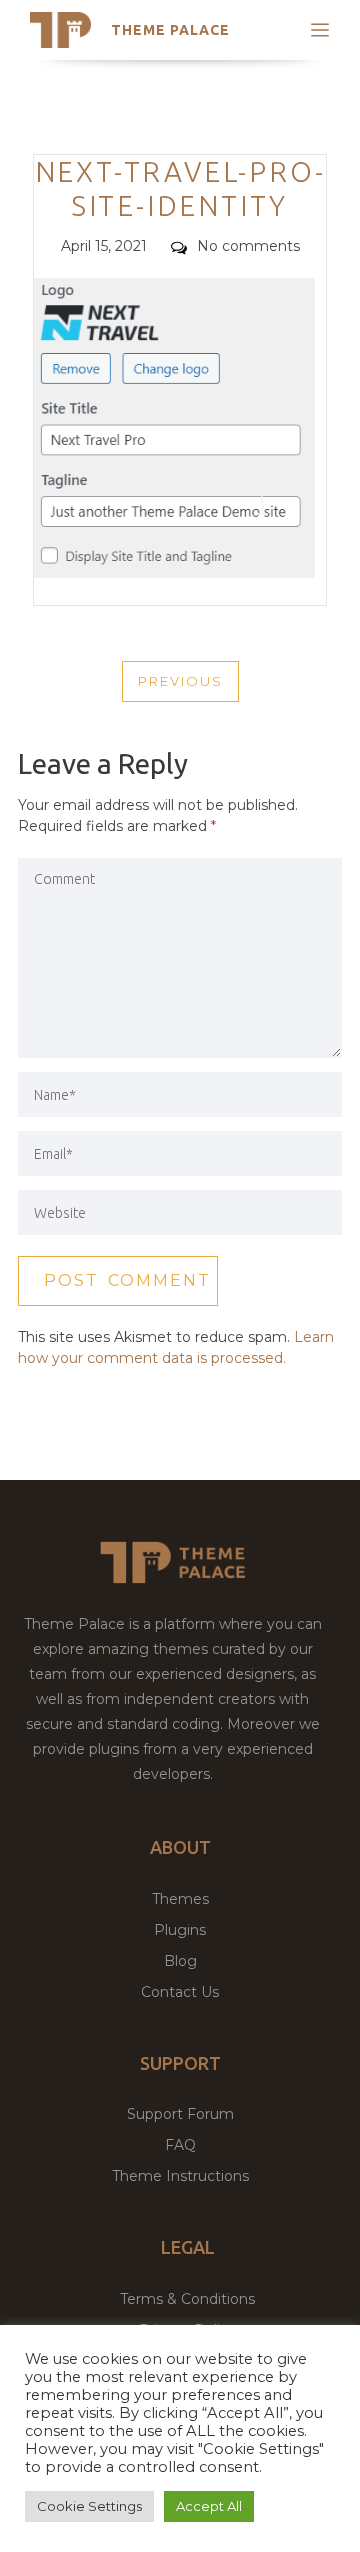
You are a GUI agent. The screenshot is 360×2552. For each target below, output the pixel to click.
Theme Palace (170, 30)
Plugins (180, 1930)
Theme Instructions (180, 2176)
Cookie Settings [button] (89, 2506)
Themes (180, 1899)
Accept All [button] (209, 2506)
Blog (180, 1961)
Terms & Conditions (187, 2299)
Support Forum (180, 2114)
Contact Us (180, 1992)
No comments (248, 246)
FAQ (180, 2145)
